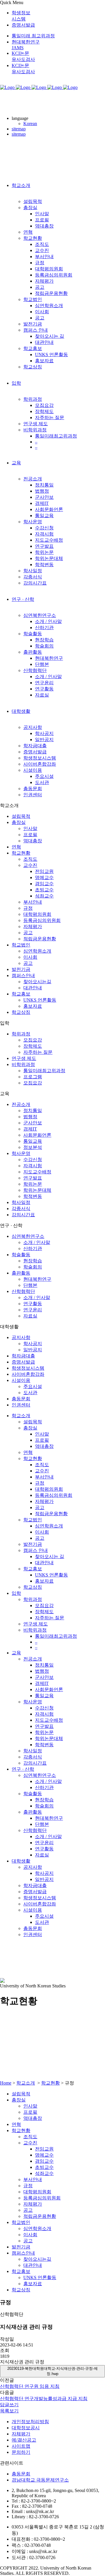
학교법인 (21, 945)
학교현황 (21, 853)
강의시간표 (23, 1215)
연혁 (16, 847)
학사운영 (21, 1153)
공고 (28, 933)
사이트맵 (21, 2446)
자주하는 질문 (38, 1052)
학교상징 (21, 1012)
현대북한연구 (37, 1279)
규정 (28, 908)
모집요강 (33, 1040)
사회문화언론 (37, 1135)
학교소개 (26, 2083)
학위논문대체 (37, 1190)
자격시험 (33, 1166)
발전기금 (21, 969)
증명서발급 (23, 25)
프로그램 (33, 1077)
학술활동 (21, 1255)
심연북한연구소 (28, 1236)
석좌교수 (44, 896)
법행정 (30, 1117)
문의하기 (21, 2452)
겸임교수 (44, 884)
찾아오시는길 (37, 982)
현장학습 (33, 1261)
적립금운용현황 (40, 939)
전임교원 (44, 871)
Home (6, 2083)
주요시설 (33, 1386)
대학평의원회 (37, 914)
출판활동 (21, 1273)
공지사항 (21, 1337)
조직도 (30, 859)
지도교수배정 (37, 1172)
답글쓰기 (9, 2405)
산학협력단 (23, 1291)
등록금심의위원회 (42, 920)
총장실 (19, 822)
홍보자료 (33, 1006)
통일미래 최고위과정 (33, 36)
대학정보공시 (26, 2428)
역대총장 (33, 841)
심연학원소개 (37, 951)
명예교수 (44, 877)
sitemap (19, 129)
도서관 (30, 1393)
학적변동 (33, 1196)
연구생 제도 (24, 1058)
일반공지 (33, 1350)
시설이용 (21, 1380)
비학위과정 (23, 1064)
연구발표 (33, 1178)
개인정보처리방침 (30, 2422)
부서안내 (33, 902)
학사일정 (21, 1202)
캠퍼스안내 (23, 975)
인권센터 (21, 1405)
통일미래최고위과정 (44, 1071)
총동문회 (21, 1399)
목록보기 (9, 2411)
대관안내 (33, 988)
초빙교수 (44, 890)
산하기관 (33, 1248)
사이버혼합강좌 (28, 1374)
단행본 (30, 1285)
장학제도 (33, 1046)
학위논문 (33, 1184)
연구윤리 (33, 1310)
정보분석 (33, 1147)
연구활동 (33, 1304)
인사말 (30, 828)
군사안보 (33, 1123)
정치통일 (33, 1111)
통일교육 (33, 1141)
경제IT (30, 1129)
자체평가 (33, 926)
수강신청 (33, 1160)
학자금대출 (23, 1356)
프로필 (30, 835)
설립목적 (21, 816)
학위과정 (21, 1034)
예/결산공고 (24, 2440)
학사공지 (33, 1344)
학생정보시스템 (28, 1368)
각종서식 (21, 1209)
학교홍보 (21, 994)
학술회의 (33, 1267)
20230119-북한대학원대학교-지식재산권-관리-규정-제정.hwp (52, 2371)
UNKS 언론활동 (40, 1000)
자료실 (30, 1316)
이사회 (30, 957)
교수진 (30, 865)
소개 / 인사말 (37, 1242)
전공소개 (21, 1104)
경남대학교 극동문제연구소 (40, 2480)
